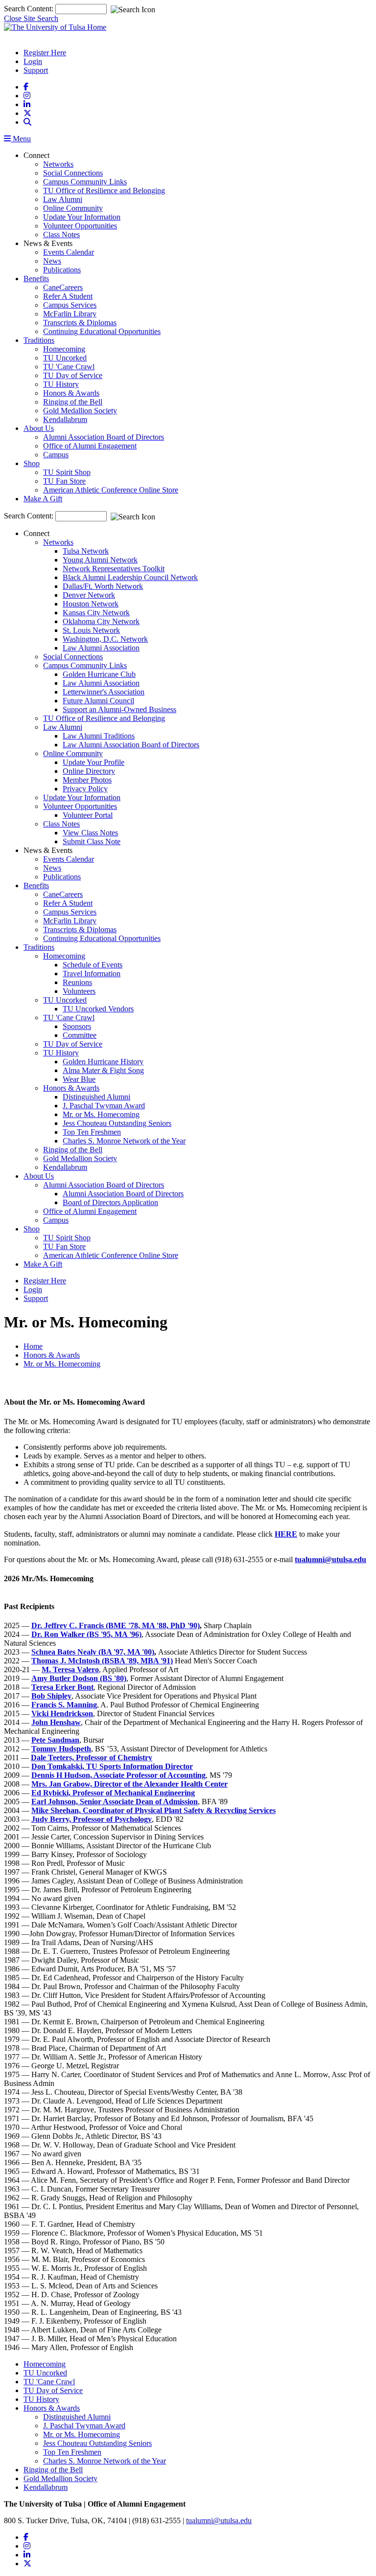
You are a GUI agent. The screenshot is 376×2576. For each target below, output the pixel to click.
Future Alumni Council (98, 701)
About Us (39, 428)
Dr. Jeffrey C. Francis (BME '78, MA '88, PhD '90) (116, 1625)
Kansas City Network (96, 613)
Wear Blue (79, 1079)
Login (33, 61)
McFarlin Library (70, 314)
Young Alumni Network (100, 560)
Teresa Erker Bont (62, 1687)
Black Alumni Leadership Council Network (130, 577)
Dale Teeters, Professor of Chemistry (92, 1758)
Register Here (45, 53)
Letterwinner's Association (104, 692)
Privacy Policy (85, 789)
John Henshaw (56, 1722)
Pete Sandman (55, 1740)
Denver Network (89, 595)
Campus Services (70, 305)
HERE (286, 1534)
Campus (56, 455)
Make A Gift (43, 499)
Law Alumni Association (101, 648)
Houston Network (91, 604)
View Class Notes (90, 833)
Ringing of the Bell (73, 402)
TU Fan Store (64, 481)
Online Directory (89, 771)
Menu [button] (21, 139)
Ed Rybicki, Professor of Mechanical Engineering (113, 1793)
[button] (27, 122)
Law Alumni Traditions (99, 736)
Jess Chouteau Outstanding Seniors (117, 1123)
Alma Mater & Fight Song (103, 1070)
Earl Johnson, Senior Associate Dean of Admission (115, 1802)
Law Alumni (63, 199)
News (52, 261)
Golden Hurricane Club (99, 674)
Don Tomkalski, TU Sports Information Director (112, 1766)
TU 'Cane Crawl (69, 367)
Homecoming (64, 349)
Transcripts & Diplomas (80, 323)
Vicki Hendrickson (62, 1714)
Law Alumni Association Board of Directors (131, 745)
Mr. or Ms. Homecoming (101, 1114)
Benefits (36, 279)
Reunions (77, 982)
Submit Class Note (92, 841)
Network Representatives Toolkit (114, 569)
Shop (32, 463)
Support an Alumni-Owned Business (119, 709)
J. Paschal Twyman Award (104, 1106)
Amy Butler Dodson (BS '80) (79, 1678)
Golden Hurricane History (103, 1062)
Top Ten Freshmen (92, 1132)
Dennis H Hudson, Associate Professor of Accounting (118, 1775)
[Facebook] (26, 87)
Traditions (39, 340)
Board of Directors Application (110, 1202)
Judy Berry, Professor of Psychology (92, 1819)
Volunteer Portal (88, 815)
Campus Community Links (85, 182)
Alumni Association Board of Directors (104, 437)
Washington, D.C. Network (105, 639)
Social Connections (73, 173)
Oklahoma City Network (101, 621)
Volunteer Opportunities (80, 226)
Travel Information (92, 974)
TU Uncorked (65, 358)
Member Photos (87, 780)
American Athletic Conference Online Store (111, 490)
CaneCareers (63, 287)
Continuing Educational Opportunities (102, 331)
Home (33, 1346)
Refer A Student (68, 296)
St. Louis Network (91, 630)
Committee (80, 1035)
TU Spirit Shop (67, 472)
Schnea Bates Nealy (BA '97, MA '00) (93, 1652)
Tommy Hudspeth (61, 1749)
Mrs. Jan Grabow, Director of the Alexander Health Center (129, 1784)
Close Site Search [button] (31, 18)
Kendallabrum (65, 419)
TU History (61, 384)
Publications (62, 270)
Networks (58, 164)
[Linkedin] (27, 104)
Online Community (73, 208)
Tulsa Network (86, 551)
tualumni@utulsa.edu (219, 2520)
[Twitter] (27, 113)
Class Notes (61, 235)
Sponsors (77, 1026)
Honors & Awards (71, 393)
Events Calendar (69, 252)
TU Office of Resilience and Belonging (104, 190)
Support (36, 70)
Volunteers (79, 991)
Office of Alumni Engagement (90, 446)
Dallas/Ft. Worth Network (103, 586)
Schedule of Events (93, 965)
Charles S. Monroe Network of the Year (124, 1141)
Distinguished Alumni (96, 1097)
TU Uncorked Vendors (98, 1009)
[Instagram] (27, 96)
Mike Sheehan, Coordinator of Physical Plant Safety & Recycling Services (153, 1810)
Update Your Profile (94, 762)
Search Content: (30, 9)
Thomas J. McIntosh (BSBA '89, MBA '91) (102, 1661)
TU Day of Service (73, 375)
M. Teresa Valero (70, 1669)
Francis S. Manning (64, 1705)
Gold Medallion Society (80, 411)
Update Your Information (82, 217)
